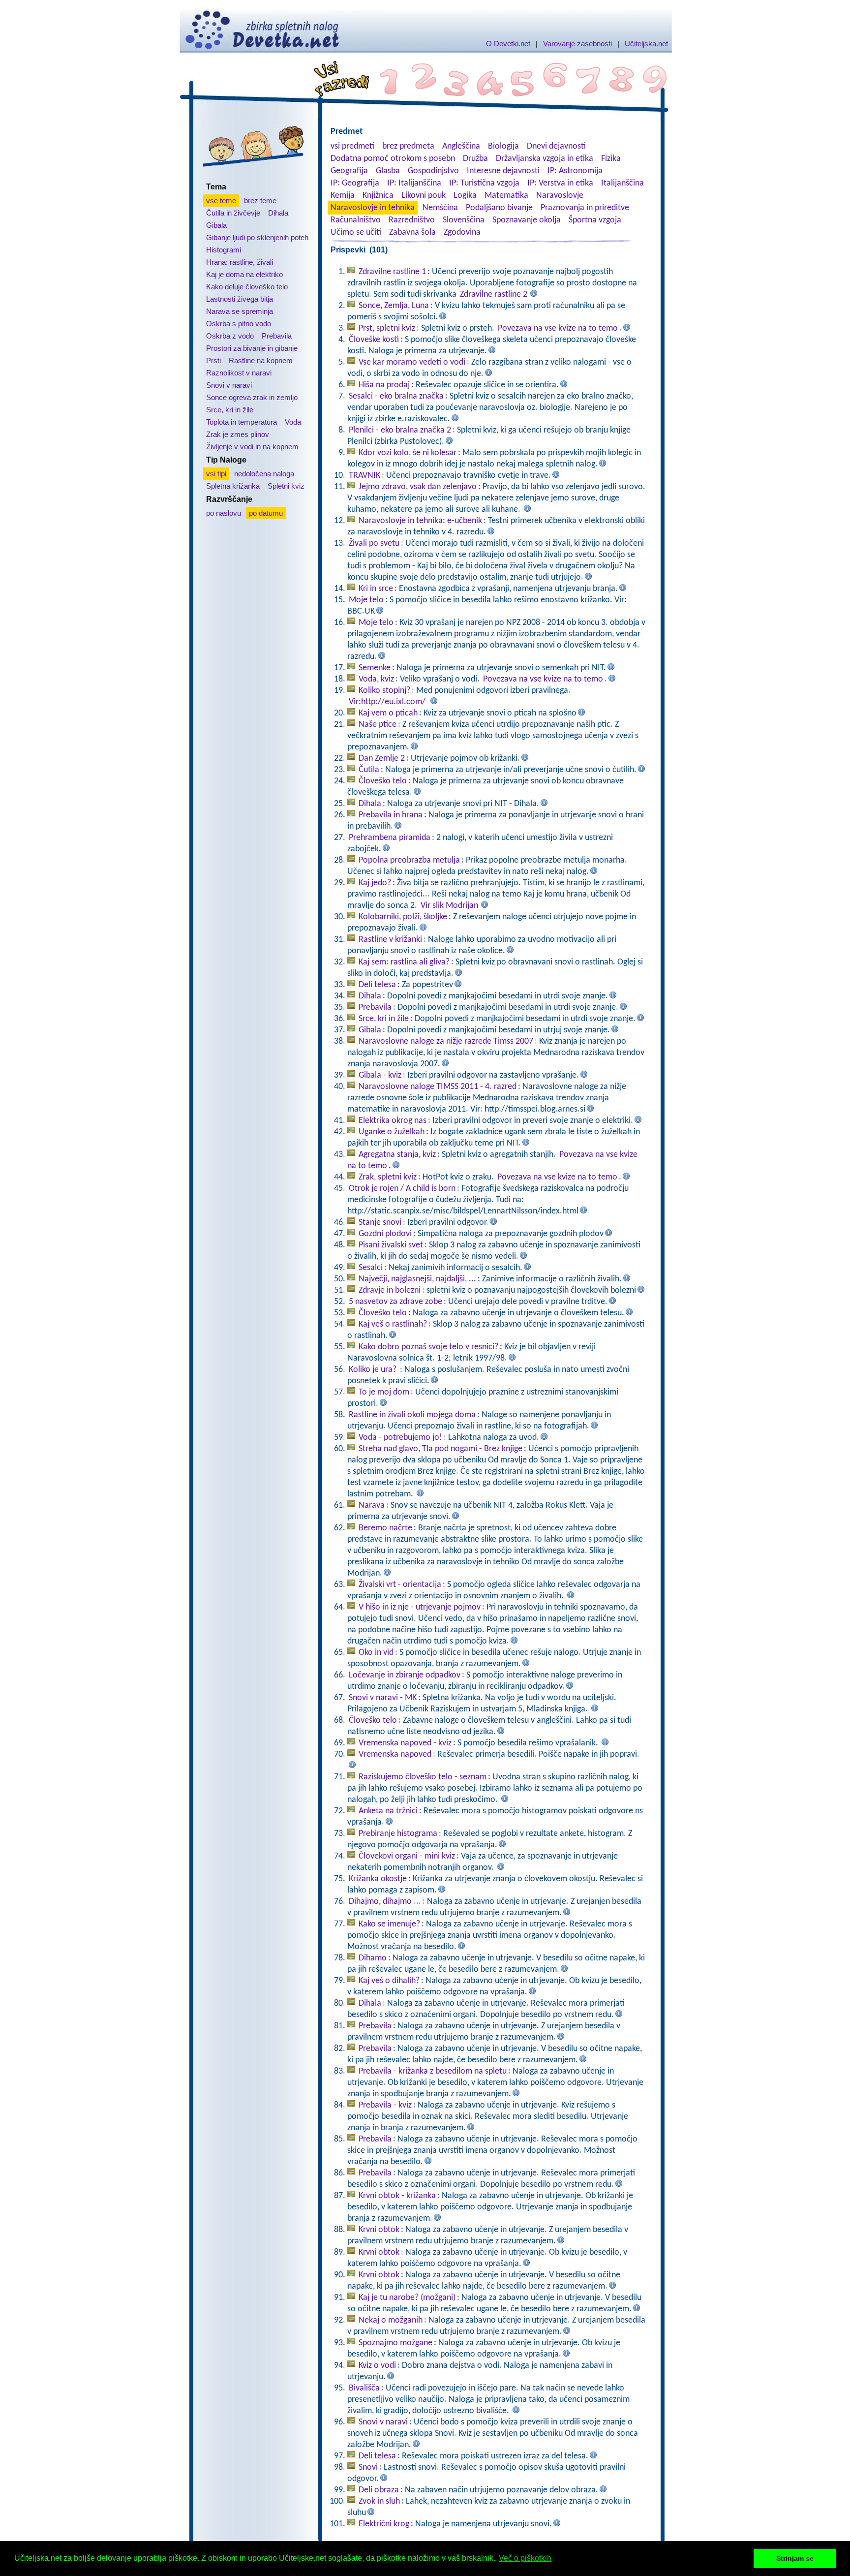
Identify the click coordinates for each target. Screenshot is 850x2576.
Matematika (506, 196)
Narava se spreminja (240, 311)
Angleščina (461, 146)
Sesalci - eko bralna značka (396, 396)
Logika (465, 196)
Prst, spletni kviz (387, 328)
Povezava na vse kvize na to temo (558, 328)
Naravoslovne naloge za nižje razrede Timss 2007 (446, 1041)
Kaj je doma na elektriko (244, 274)
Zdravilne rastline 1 (392, 272)
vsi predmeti (352, 146)
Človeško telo (383, 781)
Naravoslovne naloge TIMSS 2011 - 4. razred (438, 1087)
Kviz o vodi (377, 2366)
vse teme (221, 201)
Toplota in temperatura (242, 422)
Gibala (216, 225)
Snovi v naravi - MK (383, 1698)
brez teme (260, 201)
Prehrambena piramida (390, 838)
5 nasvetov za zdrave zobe (395, 1302)
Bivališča (364, 2388)
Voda (293, 422)
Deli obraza (379, 2490)
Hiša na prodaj (384, 385)
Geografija (349, 171)
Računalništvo (356, 220)
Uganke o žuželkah (392, 1132)
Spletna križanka (233, 486)
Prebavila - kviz (385, 2105)
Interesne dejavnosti (503, 171)
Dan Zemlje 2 (382, 759)
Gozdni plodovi (385, 1234)
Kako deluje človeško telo (247, 287)
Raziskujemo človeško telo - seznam (423, 1777)
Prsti (213, 360)
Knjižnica (378, 196)
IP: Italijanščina (414, 183)
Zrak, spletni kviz (388, 1177)
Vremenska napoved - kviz (405, 1743)
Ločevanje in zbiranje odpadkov (405, 1675)
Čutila (369, 770)
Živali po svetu (374, 543)
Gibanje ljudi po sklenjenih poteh (257, 237)
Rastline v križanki (390, 940)
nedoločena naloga (264, 474)
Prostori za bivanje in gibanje (252, 348)
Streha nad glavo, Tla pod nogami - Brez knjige (440, 1449)
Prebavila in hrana (391, 815)
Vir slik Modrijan (449, 906)
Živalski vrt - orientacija (400, 1585)
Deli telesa (377, 985)
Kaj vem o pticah (388, 713)
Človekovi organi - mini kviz (407, 1856)
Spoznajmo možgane (395, 2343)
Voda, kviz (376, 679)
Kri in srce (376, 589)
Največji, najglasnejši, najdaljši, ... (417, 1279)
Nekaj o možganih (391, 2320)
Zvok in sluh (379, 2501)
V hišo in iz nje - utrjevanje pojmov (420, 1607)
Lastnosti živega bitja (240, 299)
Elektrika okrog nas (393, 1121)
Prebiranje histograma (398, 1834)
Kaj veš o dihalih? (389, 1981)
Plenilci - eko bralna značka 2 (400, 430)
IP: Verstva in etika (560, 183)
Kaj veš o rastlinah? (393, 1324)
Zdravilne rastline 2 (494, 295)
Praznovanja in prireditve (585, 208)
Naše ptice (378, 725)
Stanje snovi (380, 1223)
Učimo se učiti (356, 233)
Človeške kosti (374, 340)
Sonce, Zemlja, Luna (394, 306)
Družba (475, 159)
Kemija (343, 196)
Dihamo (373, 1958)
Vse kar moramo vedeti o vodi (412, 362)
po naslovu (224, 513)
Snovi (368, 2467)
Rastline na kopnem (261, 360)
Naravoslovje (560, 196)
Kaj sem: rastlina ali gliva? (404, 962)
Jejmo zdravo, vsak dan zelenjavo (418, 487)
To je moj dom (384, 1392)
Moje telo (366, 600)
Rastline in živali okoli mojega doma (412, 1415)
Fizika (611, 159)
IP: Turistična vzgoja (484, 183)
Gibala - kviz (380, 1075)
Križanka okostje (378, 1879)
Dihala (278, 213)
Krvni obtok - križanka (397, 2196)
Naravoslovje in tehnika (373, 208)
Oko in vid (376, 1653)
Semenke (375, 668)
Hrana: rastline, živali (240, 262)
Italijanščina (622, 183)
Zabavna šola (412, 233)
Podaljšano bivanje (499, 208)
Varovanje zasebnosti (577, 44)
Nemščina (440, 208)
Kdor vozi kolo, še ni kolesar (408, 453)
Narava (372, 1505)
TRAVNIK (364, 476)
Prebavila (277, 336)
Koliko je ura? (374, 1370)
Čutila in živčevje (233, 213)
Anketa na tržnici (388, 1811)
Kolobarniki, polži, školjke (403, 917)
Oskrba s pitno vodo (239, 324)
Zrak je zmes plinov (238, 434)
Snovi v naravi (229, 385)
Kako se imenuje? (389, 1924)
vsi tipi (216, 474)
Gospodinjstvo (433, 171)
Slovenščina (464, 220)
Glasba (388, 171)
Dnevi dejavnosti (556, 146)
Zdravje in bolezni (390, 1290)
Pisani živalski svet (391, 1245)
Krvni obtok (379, 2230)
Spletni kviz (286, 486)
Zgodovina (462, 233)
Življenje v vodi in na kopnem (252, 447)
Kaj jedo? (375, 883)
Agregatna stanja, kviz (397, 1155)
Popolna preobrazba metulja (409, 860)
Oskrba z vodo (230, 336)
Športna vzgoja (595, 220)
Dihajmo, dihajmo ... (385, 1902)
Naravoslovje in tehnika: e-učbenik (420, 521)
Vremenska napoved (395, 1754)
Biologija (503, 146)
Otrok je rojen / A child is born (402, 1189)
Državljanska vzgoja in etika (545, 159)
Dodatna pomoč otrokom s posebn (393, 159)
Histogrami (224, 250)
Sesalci (371, 1268)
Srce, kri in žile (230, 410)
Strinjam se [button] (795, 2558)
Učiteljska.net (646, 44)
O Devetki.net (508, 44)
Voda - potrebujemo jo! (400, 1438)
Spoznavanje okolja (527, 220)
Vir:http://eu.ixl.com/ (387, 702)
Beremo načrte (385, 1528)
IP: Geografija (355, 183)
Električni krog (384, 2524)
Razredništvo (412, 220)
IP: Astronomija (575, 171)
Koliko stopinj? (384, 691)
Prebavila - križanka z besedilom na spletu (433, 2071)
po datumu (266, 513)
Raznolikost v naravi (239, 373)
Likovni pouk (424, 196)
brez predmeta (408, 146)
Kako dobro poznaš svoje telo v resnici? (428, 1347)
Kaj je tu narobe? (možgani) (407, 2298)
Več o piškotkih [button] (525, 2558)
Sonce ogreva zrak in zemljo (252, 397)
